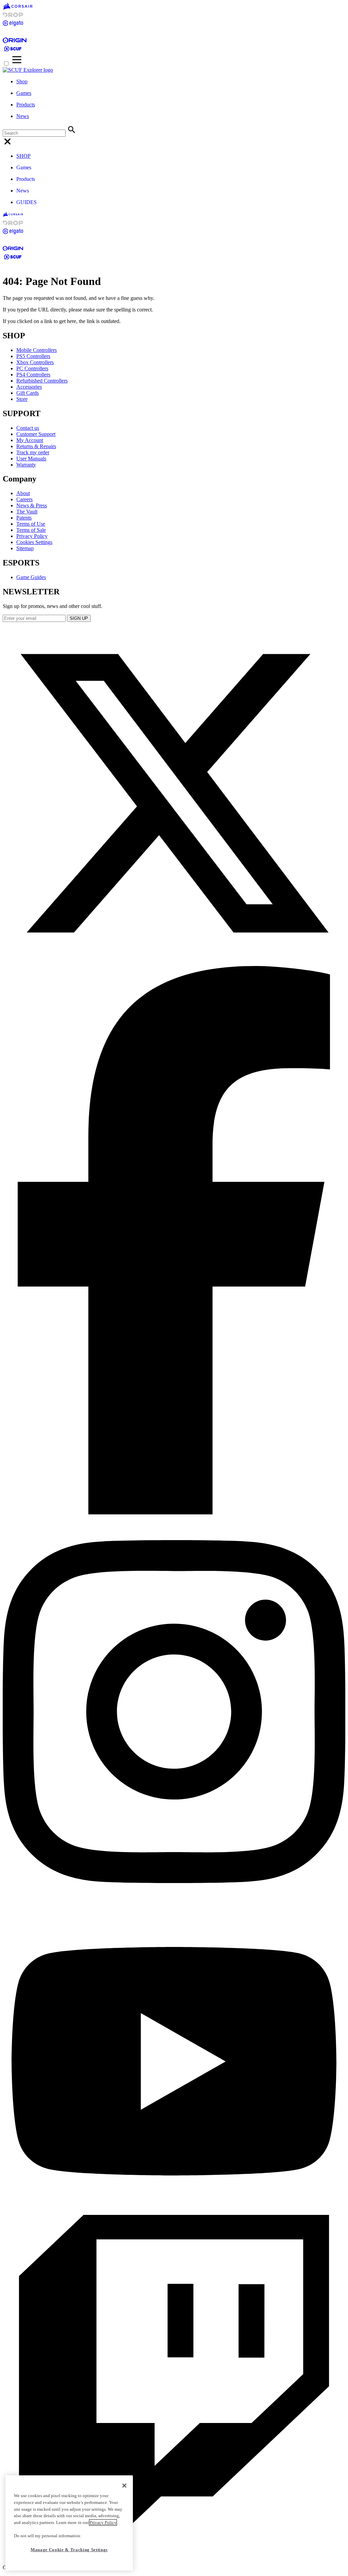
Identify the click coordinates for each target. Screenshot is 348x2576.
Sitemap (25, 548)
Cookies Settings (34, 542)
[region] (69, 2523)
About (23, 493)
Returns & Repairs (36, 446)
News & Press (32, 505)
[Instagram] (174, 1906)
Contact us (28, 428)
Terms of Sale (31, 530)
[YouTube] (174, 2212)
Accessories (29, 387)
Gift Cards (28, 393)
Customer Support (36, 434)
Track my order (33, 452)
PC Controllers (32, 368)
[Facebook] (174, 1513)
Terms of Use (31, 524)
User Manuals (31, 459)
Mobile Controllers (37, 350)
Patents (24, 518)
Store (22, 399)
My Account (30, 440)
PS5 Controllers (33, 356)
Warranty (26, 465)
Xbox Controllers (35, 362)
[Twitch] (174, 2556)
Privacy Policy (32, 536)
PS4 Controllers (33, 375)
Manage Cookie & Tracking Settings (69, 2550)
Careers (24, 499)
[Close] (124, 2486)
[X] (174, 963)
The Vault (27, 512)
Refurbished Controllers (42, 381)
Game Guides (31, 577)
